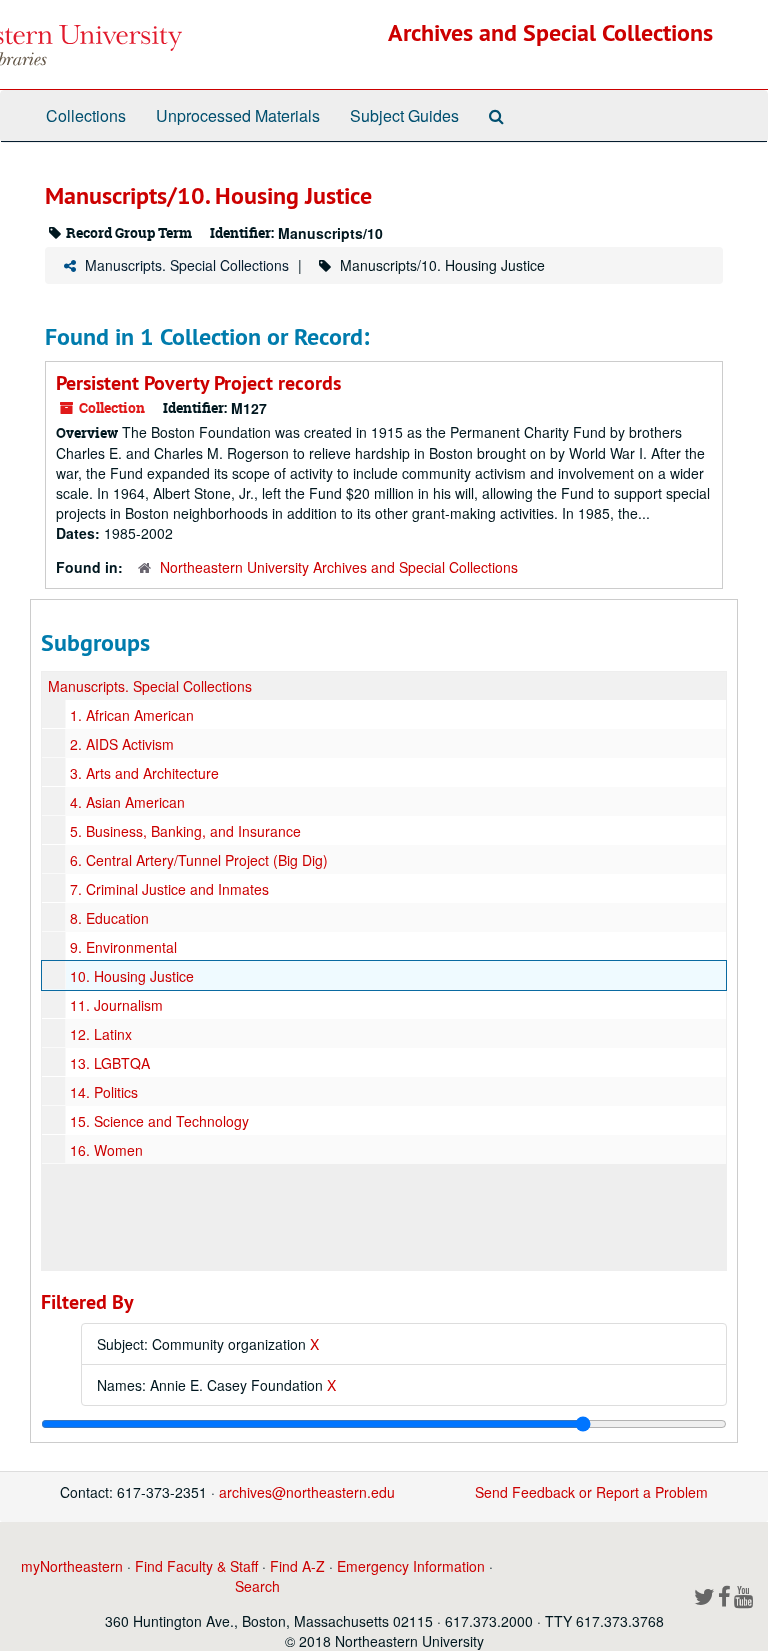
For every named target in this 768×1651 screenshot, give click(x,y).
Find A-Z (297, 1566)
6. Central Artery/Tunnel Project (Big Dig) (199, 860)
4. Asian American (127, 802)
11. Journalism (116, 1005)
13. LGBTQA (110, 1063)
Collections (86, 115)
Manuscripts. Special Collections (187, 265)
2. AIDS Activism (122, 744)
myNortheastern (72, 1566)
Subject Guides (404, 115)
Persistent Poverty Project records (198, 383)
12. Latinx (101, 1034)
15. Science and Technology (159, 1121)
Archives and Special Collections (550, 32)
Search (257, 1586)
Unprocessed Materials (238, 115)
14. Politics (104, 1092)
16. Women (106, 1150)
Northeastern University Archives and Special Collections (339, 567)
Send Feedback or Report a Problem (591, 1492)
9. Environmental (123, 947)
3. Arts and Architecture (144, 773)
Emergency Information (411, 1566)
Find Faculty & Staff (196, 1566)
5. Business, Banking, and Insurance (185, 831)
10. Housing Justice (132, 976)
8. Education (109, 918)
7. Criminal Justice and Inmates (169, 889)
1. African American (132, 715)
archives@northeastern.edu (307, 1492)
